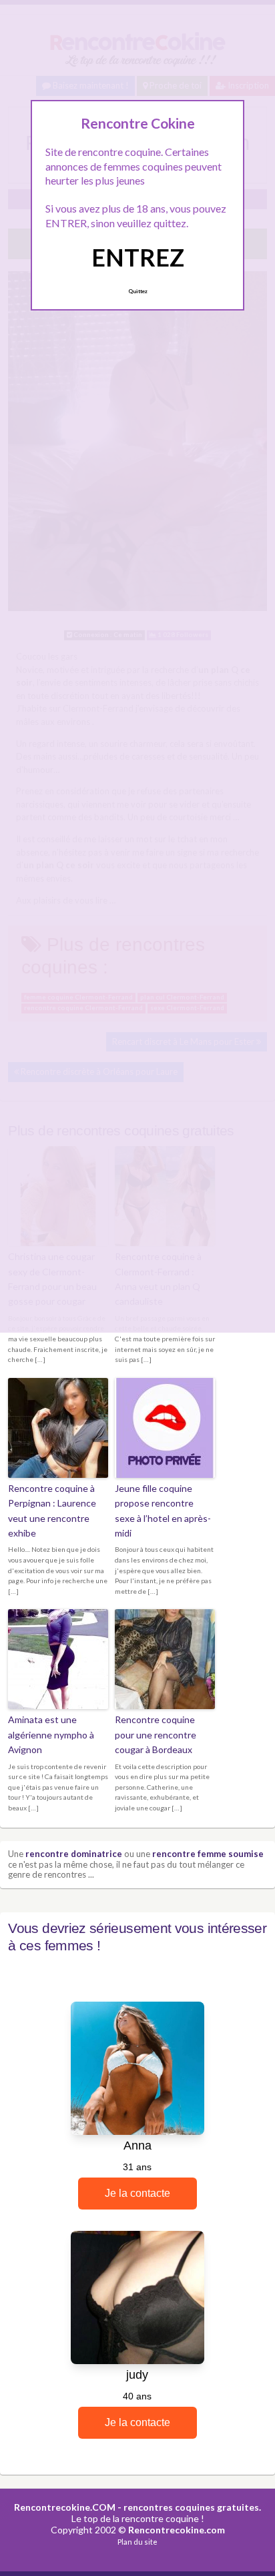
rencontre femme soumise (208, 1854)
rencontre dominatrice (74, 1854)
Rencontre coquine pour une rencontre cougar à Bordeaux (156, 1734)
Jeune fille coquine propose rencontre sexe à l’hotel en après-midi (163, 1511)
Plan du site (137, 2542)
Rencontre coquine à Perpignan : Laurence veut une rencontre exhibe (52, 1511)
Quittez (138, 291)
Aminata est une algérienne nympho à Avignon (51, 1734)
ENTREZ (138, 257)
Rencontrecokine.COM (65, 2507)
